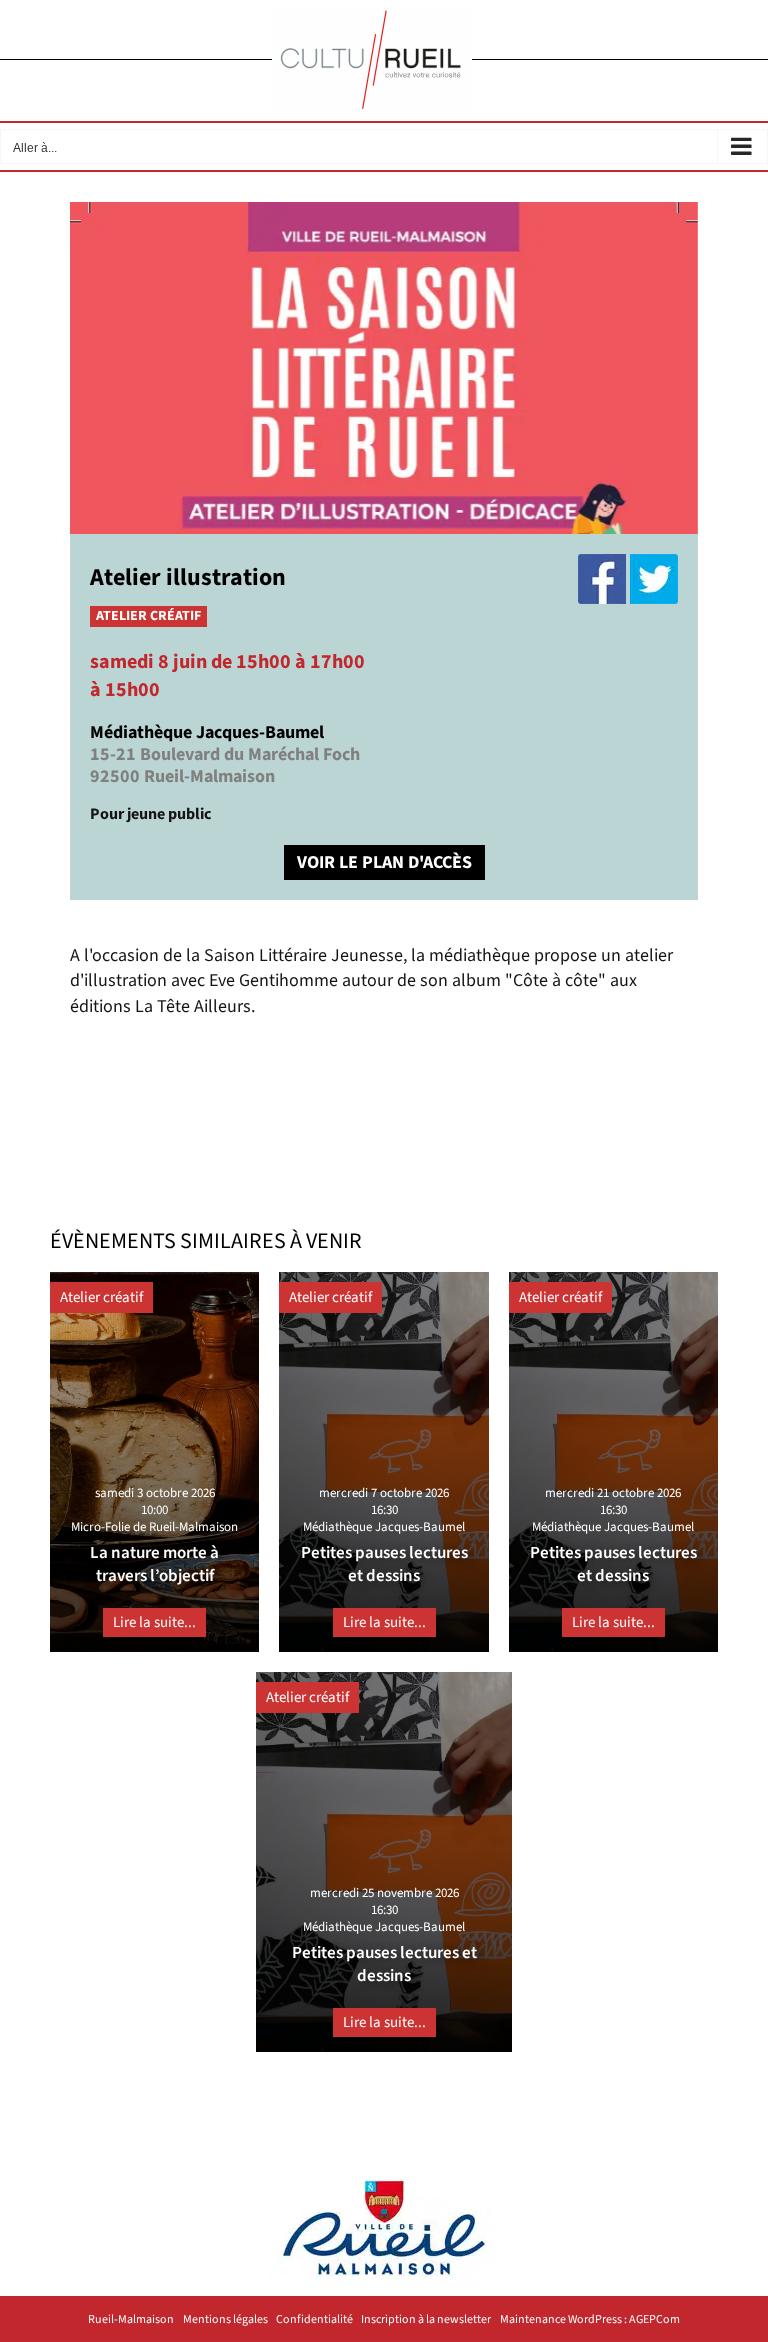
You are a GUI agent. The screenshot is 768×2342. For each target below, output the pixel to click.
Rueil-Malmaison (131, 2320)
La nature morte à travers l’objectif (154, 1564)
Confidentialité (314, 2320)
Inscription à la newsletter (426, 2320)
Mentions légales (225, 2320)
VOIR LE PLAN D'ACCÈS (384, 862)
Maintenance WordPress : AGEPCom (590, 2320)
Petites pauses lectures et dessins (384, 1564)
